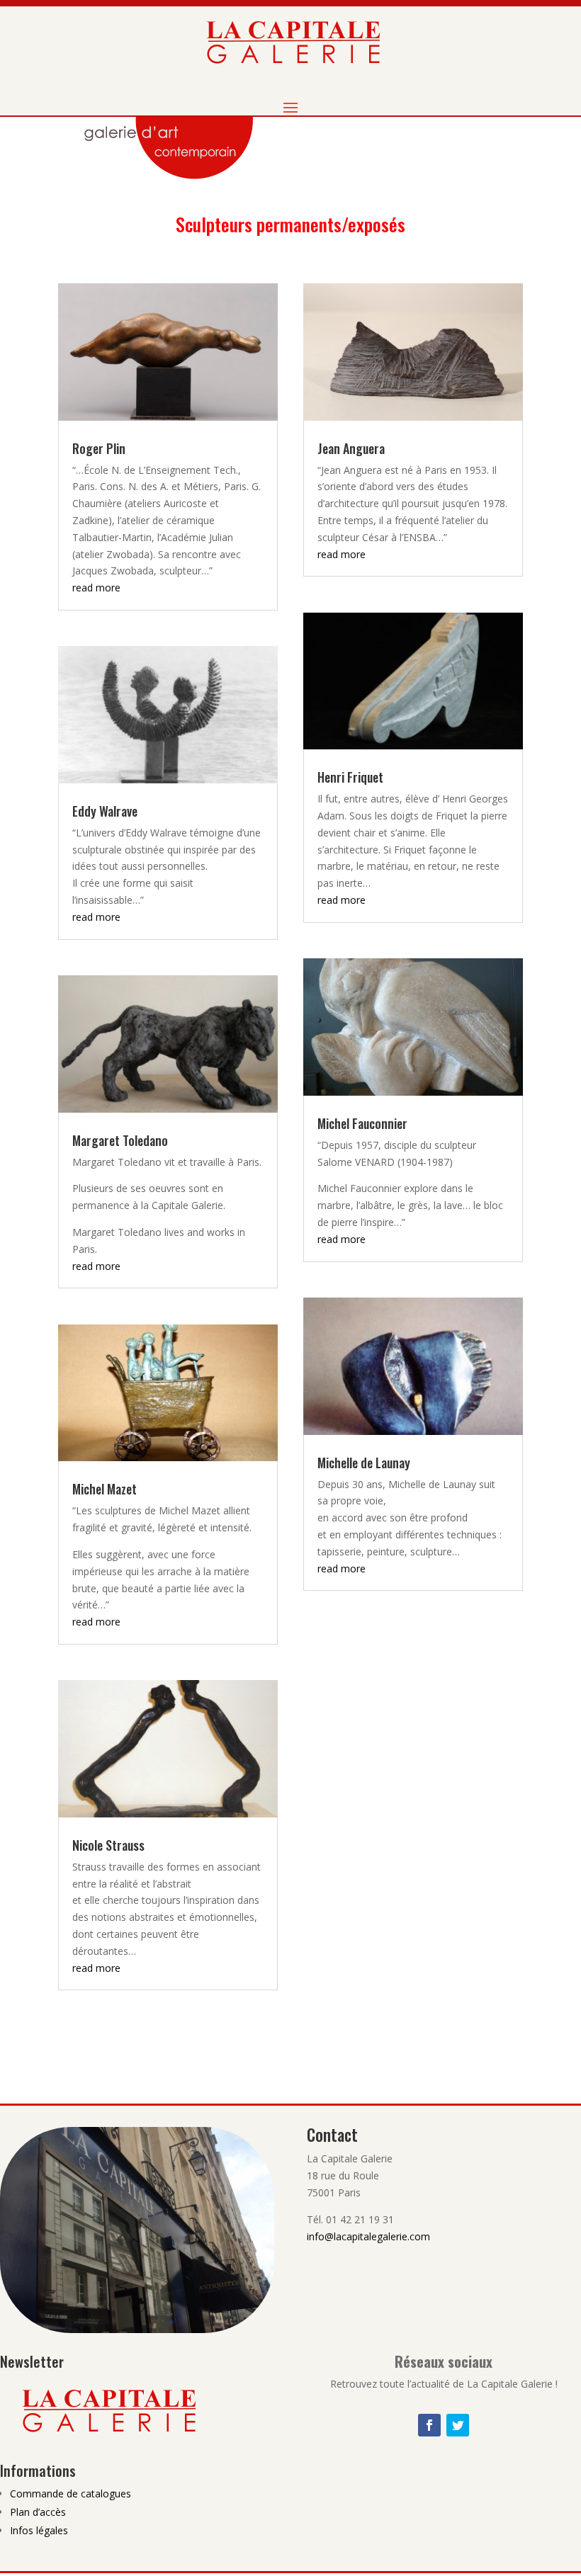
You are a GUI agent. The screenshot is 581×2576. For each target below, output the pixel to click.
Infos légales (39, 2530)
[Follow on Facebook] (429, 2425)
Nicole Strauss (108, 1845)
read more (96, 588)
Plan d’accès (38, 2512)
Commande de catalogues (70, 2493)
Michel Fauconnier (362, 1123)
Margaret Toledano (120, 1140)
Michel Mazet (105, 1489)
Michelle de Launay (364, 1463)
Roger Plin (99, 448)
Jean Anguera (351, 448)
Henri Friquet (350, 777)
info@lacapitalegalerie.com (368, 2236)
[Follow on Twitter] (458, 2425)
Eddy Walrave (105, 811)
